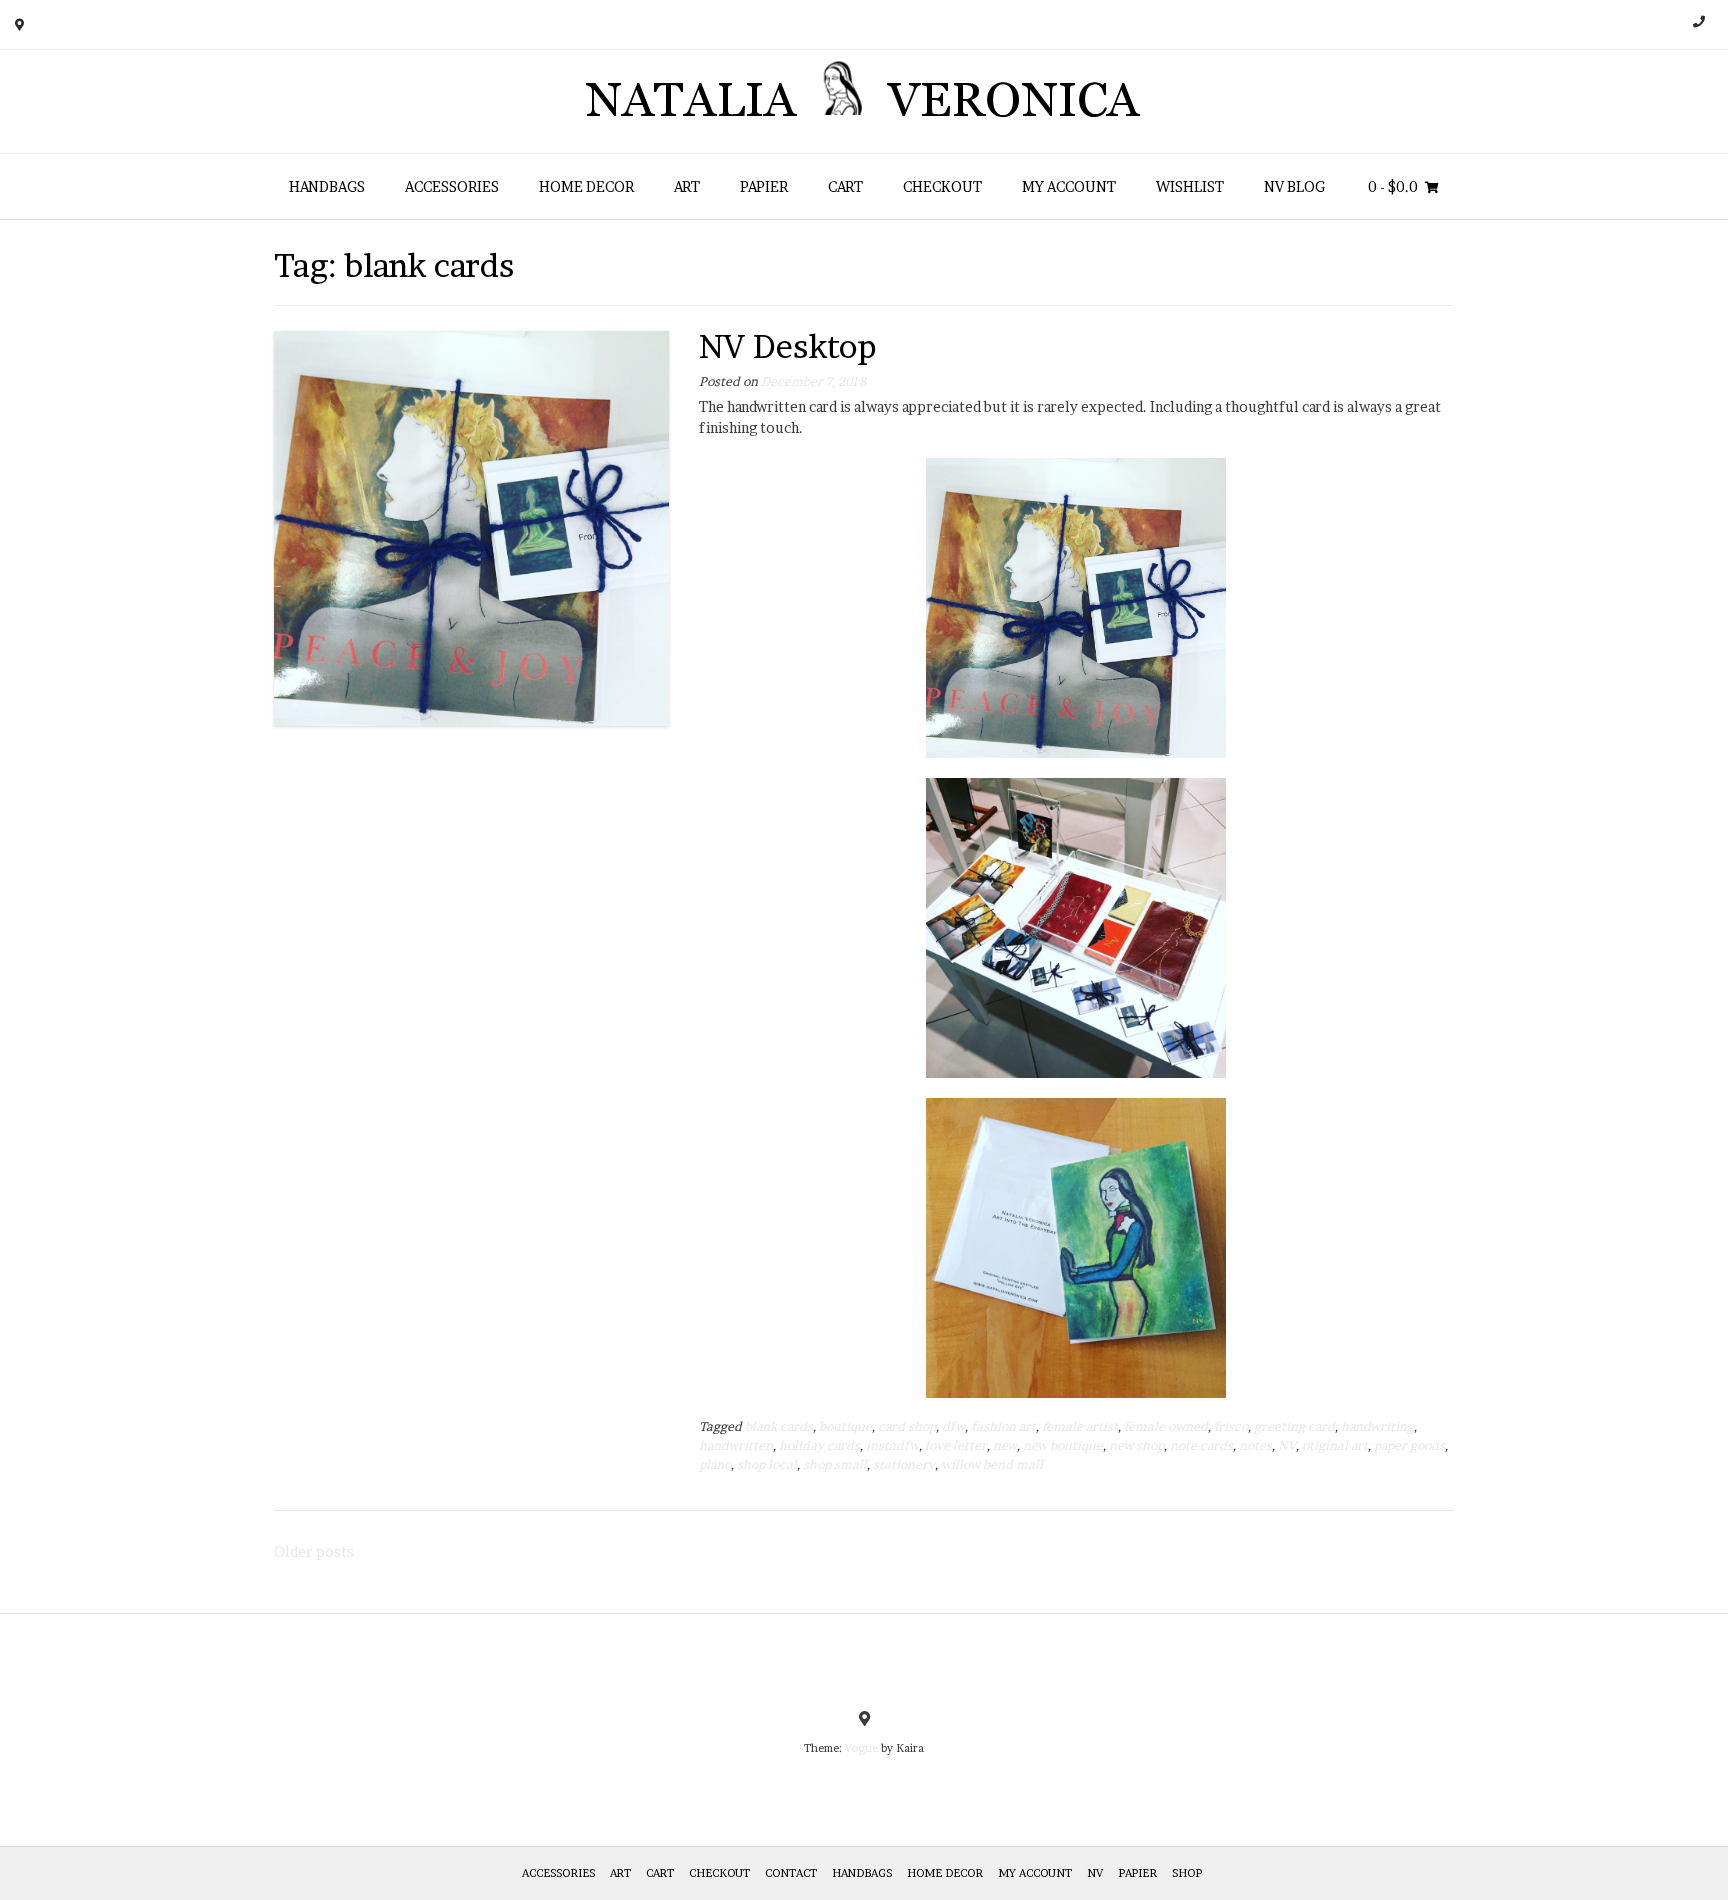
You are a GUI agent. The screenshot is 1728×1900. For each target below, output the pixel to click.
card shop (907, 1426)
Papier (764, 186)
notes (1255, 1445)
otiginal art (1335, 1445)
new (1005, 1445)
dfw (953, 1426)
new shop (1136, 1445)
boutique (845, 1426)
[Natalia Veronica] (864, 101)
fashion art (1003, 1426)
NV (1287, 1445)
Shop (1187, 1873)
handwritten (736, 1445)
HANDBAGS (327, 186)
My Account (1069, 186)
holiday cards (819, 1445)
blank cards (779, 1426)
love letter (956, 1445)
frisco (1231, 1426)
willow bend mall (992, 1464)
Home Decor (586, 186)
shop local (767, 1464)
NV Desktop (788, 346)
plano (715, 1464)
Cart (845, 186)
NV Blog (1294, 186)
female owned (1166, 1426)
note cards (1201, 1445)
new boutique (1063, 1445)
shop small (835, 1464)
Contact (791, 1873)
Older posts (314, 1551)
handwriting (1377, 1426)
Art (687, 186)
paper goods (1409, 1445)
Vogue (861, 1748)
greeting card (1294, 1426)
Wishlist (1190, 186)
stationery (904, 1464)
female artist (1080, 1426)
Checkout (942, 186)
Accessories (452, 186)
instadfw (892, 1445)
